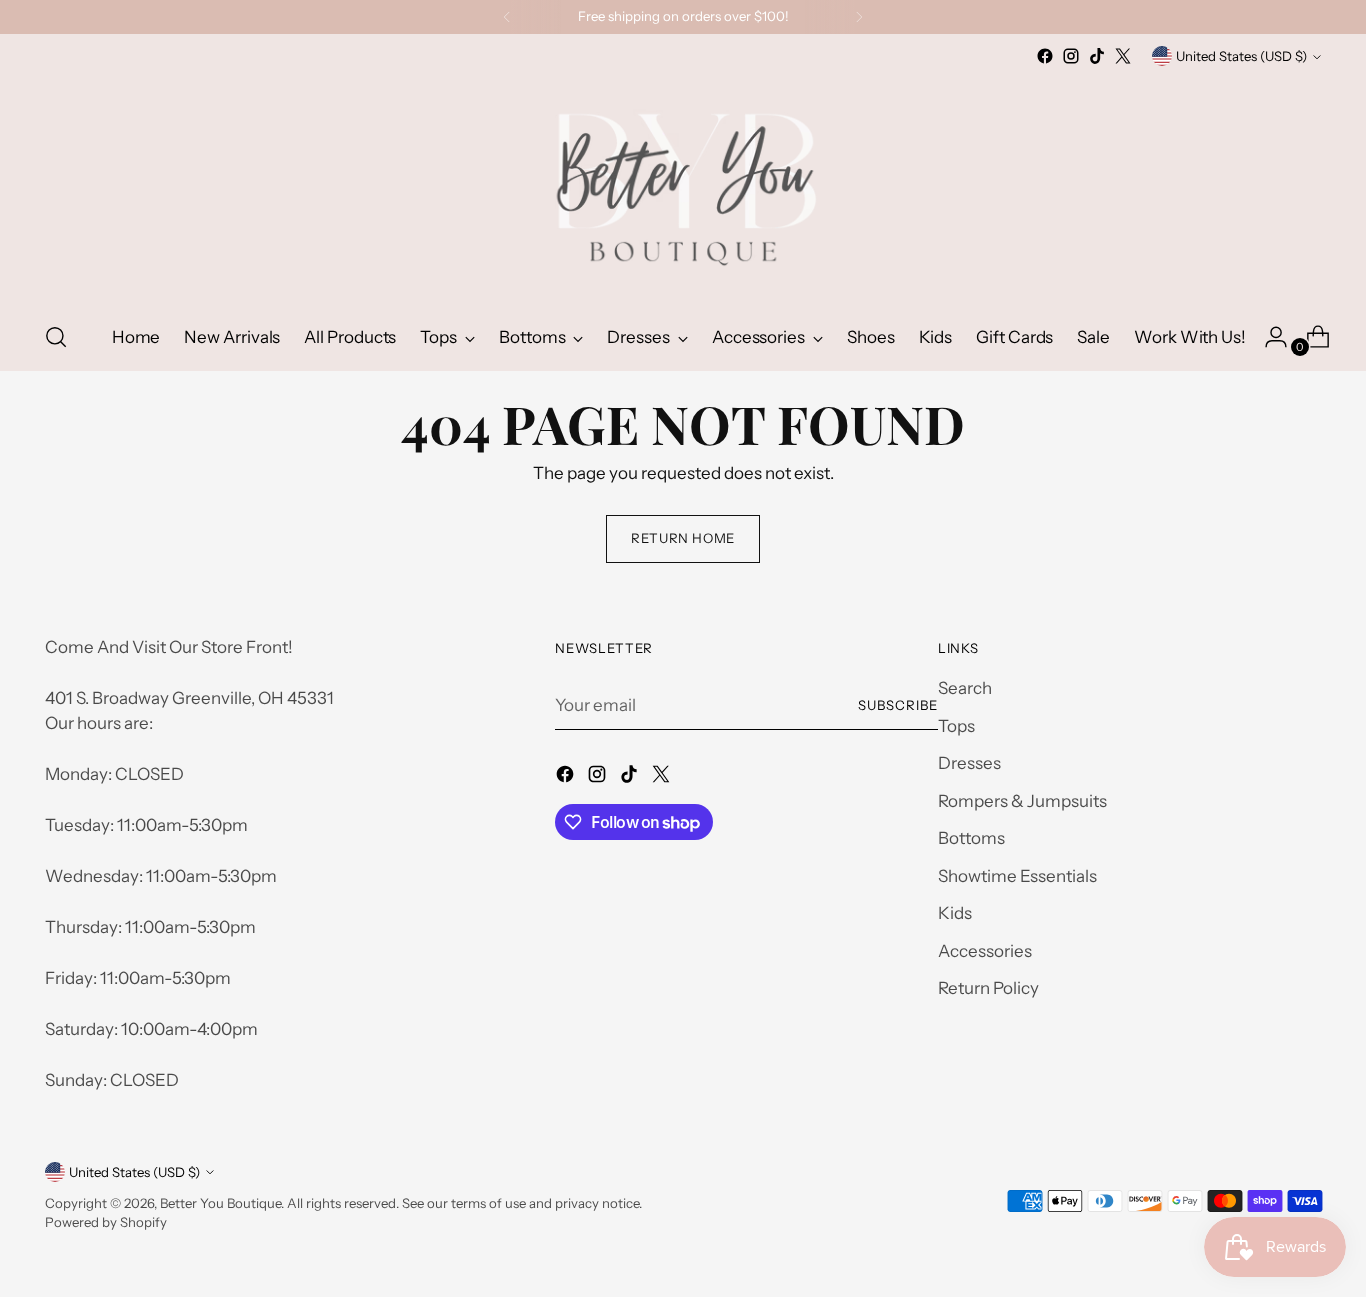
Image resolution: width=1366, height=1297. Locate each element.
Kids (955, 913)
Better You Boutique (220, 1203)
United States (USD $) (1241, 56)
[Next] (859, 17)
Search (965, 688)
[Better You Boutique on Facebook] (1045, 56)
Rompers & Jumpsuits (1022, 801)
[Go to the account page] (1268, 337)
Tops (956, 726)
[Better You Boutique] (683, 186)
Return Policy (988, 988)
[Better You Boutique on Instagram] (1071, 56)
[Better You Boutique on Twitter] (1123, 56)
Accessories (985, 951)
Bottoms (971, 838)
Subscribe (898, 705)
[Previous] (507, 17)
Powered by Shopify (106, 1222)
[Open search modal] (56, 337)
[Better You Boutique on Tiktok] (1097, 56)
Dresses (969, 763)
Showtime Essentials (1017, 876)
